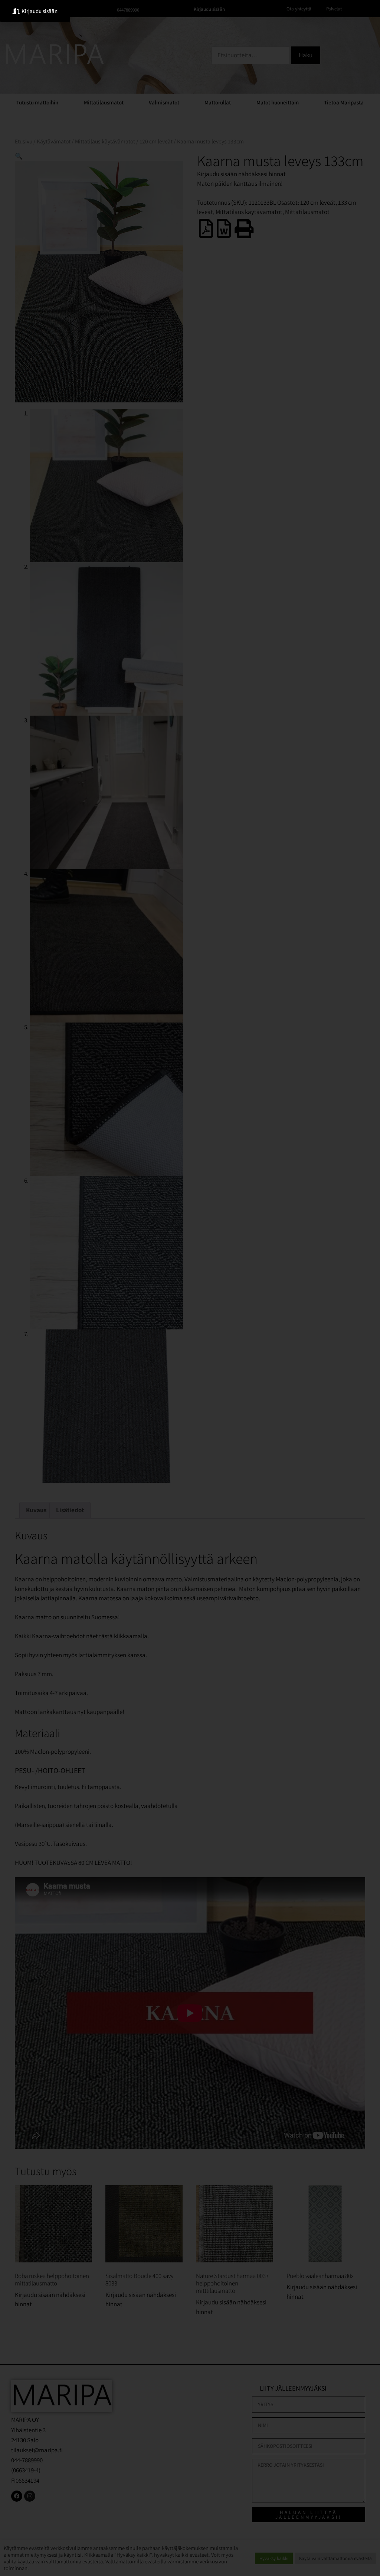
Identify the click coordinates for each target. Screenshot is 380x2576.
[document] (190, 1288)
